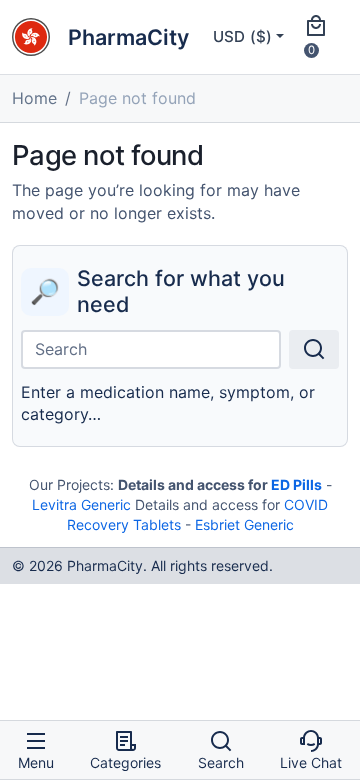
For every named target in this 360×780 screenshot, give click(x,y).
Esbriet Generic (244, 524)
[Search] (314, 349)
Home (34, 98)
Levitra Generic (81, 504)
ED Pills (296, 484)
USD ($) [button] (242, 36)
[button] (322, 37)
